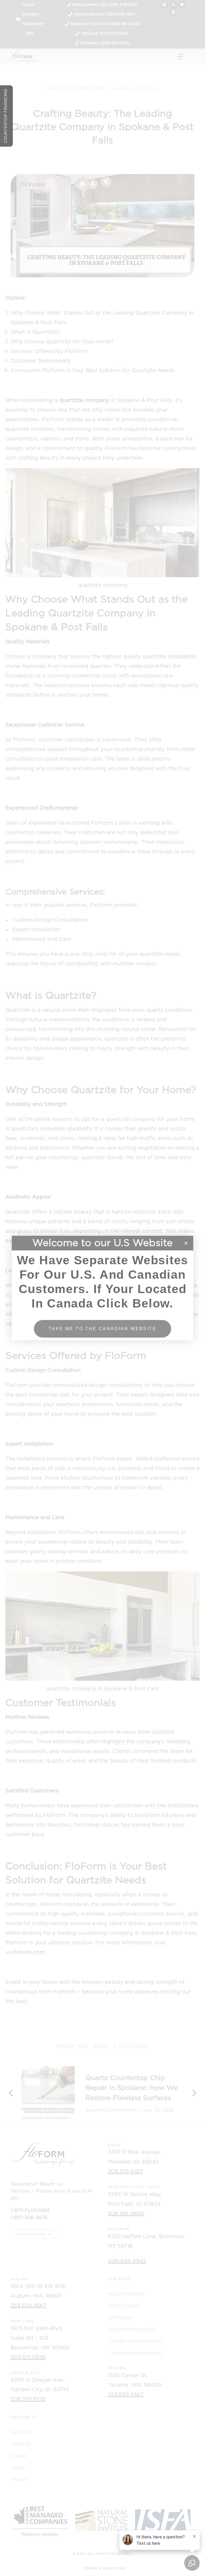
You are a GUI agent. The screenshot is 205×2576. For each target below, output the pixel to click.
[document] (102, 1288)
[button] (186, 1243)
